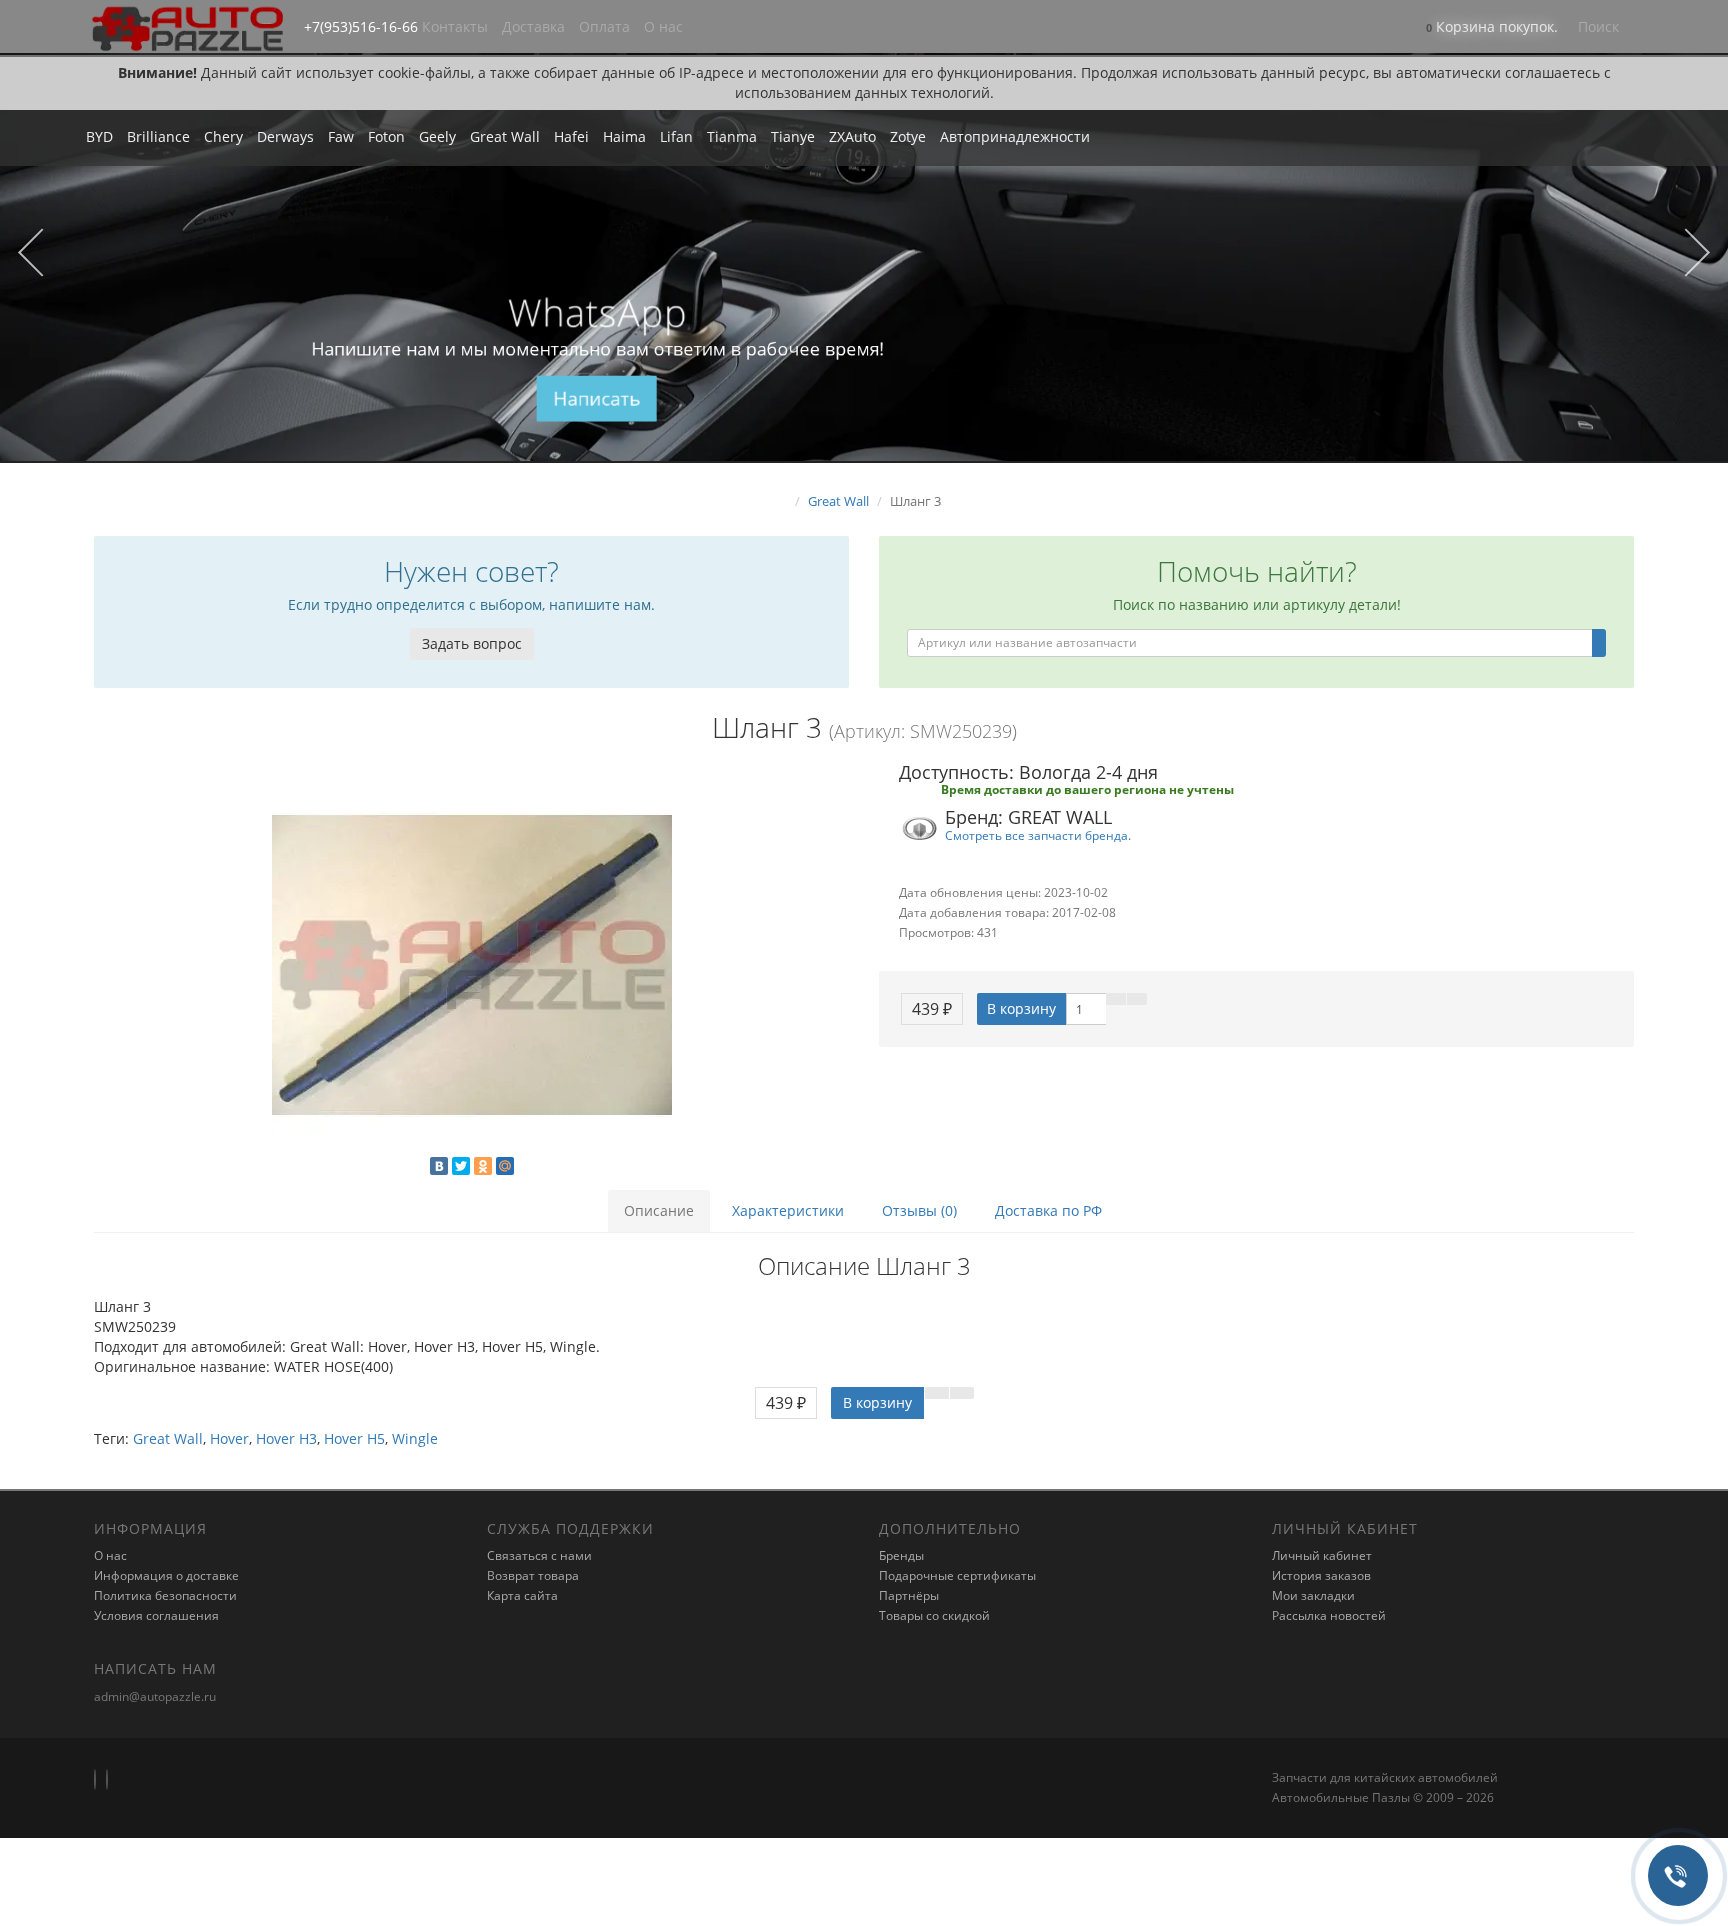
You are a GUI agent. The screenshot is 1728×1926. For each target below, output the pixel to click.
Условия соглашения (156, 1615)
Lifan (676, 136)
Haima (624, 136)
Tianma (732, 136)
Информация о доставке (166, 1575)
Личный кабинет (1322, 1555)
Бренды (901, 1555)
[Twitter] (461, 1166)
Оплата (604, 26)
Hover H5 (354, 1438)
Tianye (793, 136)
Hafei (571, 136)
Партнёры (909, 1595)
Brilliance (158, 136)
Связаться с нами (539, 1555)
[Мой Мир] (505, 1166)
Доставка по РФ (1048, 1210)
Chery (223, 136)
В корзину (1021, 1008)
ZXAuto (852, 136)
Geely (437, 136)
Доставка (533, 26)
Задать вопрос (472, 643)
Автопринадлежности (1015, 136)
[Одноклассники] (483, 1166)
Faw (341, 136)
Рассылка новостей (1329, 1615)
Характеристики (788, 1210)
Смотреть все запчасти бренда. (1038, 835)
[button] (1492, 28)
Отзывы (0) (919, 1210)
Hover (229, 1438)
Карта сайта (522, 1595)
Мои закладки (1313, 1595)
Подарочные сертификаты (957, 1575)
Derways (285, 136)
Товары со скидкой (934, 1615)
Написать (597, 399)
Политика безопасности (165, 1595)
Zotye (908, 136)
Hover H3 (286, 1438)
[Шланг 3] (471, 965)
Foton (386, 136)
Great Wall (505, 136)
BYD (99, 136)
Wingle (415, 1438)
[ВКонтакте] (439, 1166)
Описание (659, 1210)
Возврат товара (533, 1575)
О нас (663, 26)
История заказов (1321, 1575)
